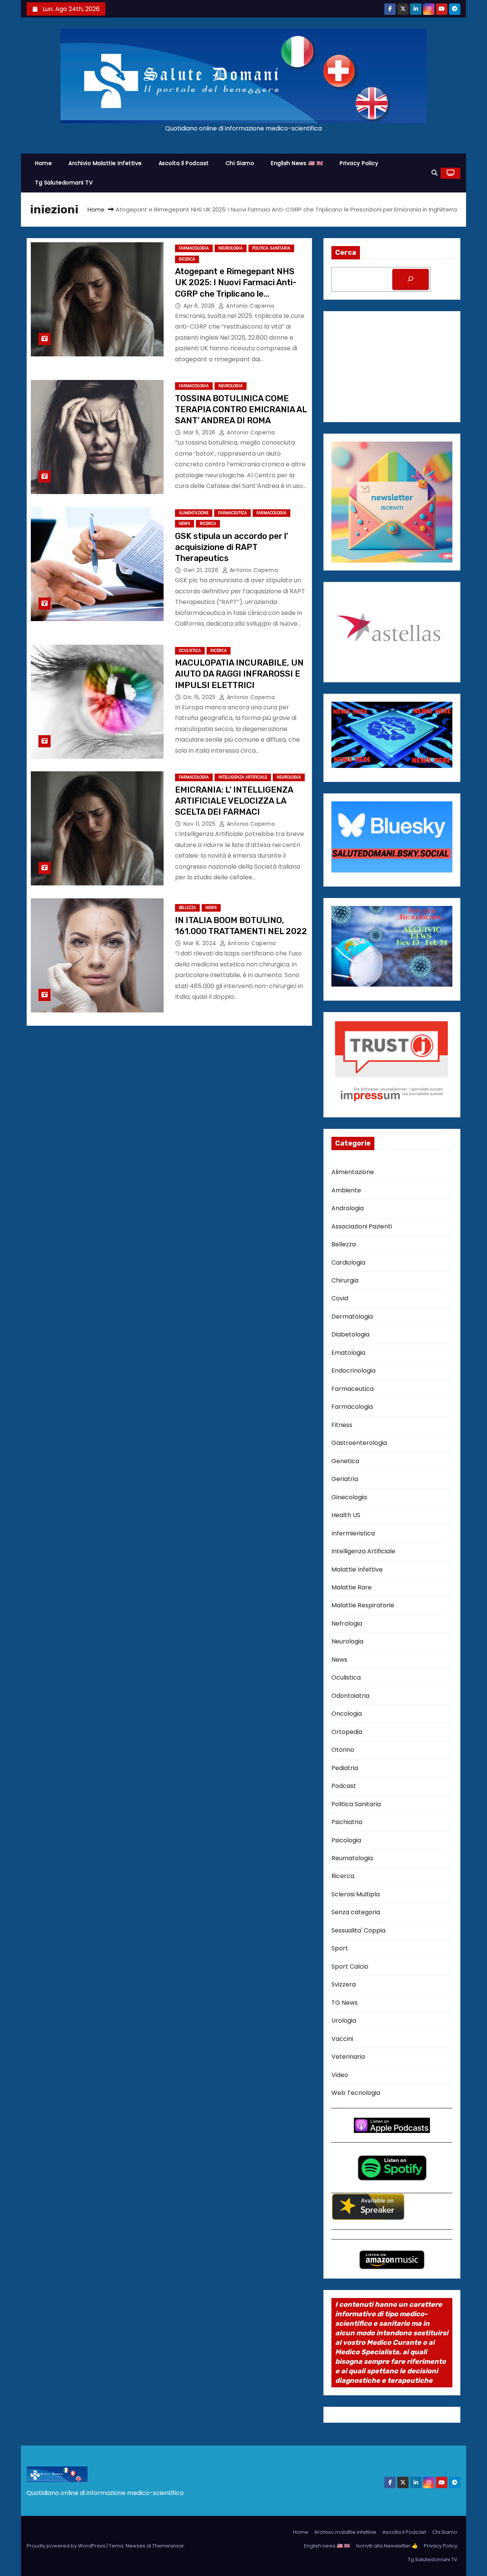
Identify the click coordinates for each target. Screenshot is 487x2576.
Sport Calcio (350, 1967)
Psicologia (346, 1840)
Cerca (346, 253)
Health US (346, 1515)
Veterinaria (348, 2057)
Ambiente (346, 1190)
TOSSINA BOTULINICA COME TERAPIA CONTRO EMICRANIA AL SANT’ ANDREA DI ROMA (241, 410)
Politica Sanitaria (271, 248)
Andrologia (348, 1208)
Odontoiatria (350, 1696)
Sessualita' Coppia (358, 1930)
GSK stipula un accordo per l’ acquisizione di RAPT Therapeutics (232, 547)
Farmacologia (194, 248)
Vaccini (342, 2039)
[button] (434, 173)
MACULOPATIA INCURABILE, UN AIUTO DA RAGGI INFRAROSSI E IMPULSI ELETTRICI (239, 674)
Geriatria (345, 1479)
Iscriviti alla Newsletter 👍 (387, 2546)
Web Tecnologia (356, 2093)
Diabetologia (350, 1334)
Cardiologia (348, 1263)
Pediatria (345, 1768)
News (185, 524)
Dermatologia (352, 1317)
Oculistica (190, 651)
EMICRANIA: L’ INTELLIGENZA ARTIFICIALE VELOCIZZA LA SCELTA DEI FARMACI (234, 801)
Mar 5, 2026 (200, 432)
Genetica (345, 1461)
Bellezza (187, 908)
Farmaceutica (232, 513)
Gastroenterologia (359, 1443)
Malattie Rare (352, 1587)
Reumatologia (352, 1858)
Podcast (344, 1786)
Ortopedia (347, 1732)
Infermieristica (353, 1533)
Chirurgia (345, 1280)
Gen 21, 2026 (202, 570)
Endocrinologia (353, 1371)
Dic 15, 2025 (200, 697)
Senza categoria (356, 1912)
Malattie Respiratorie (363, 1605)
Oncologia (347, 1714)
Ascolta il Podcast (184, 163)
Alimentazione (194, 513)
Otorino (343, 1750)
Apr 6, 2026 (200, 306)
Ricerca (187, 259)
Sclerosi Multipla (356, 1894)
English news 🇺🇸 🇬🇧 (297, 163)
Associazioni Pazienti (362, 1226)
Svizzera (344, 1984)
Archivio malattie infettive (105, 163)
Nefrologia (347, 1623)
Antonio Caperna (249, 306)
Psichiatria (347, 1822)
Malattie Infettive (357, 1569)
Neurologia (231, 248)
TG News (345, 2003)
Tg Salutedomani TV (64, 183)
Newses (135, 2546)
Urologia (344, 2021)
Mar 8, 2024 (201, 943)
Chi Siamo (240, 163)
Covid (340, 1298)
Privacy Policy (359, 163)
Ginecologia (349, 1497)
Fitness (342, 1425)
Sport (340, 1948)
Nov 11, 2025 (200, 824)
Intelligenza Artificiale (243, 777)
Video (340, 2075)
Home (43, 163)
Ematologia (348, 1353)
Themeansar (168, 2546)
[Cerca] (411, 279)
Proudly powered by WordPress (67, 2546)
